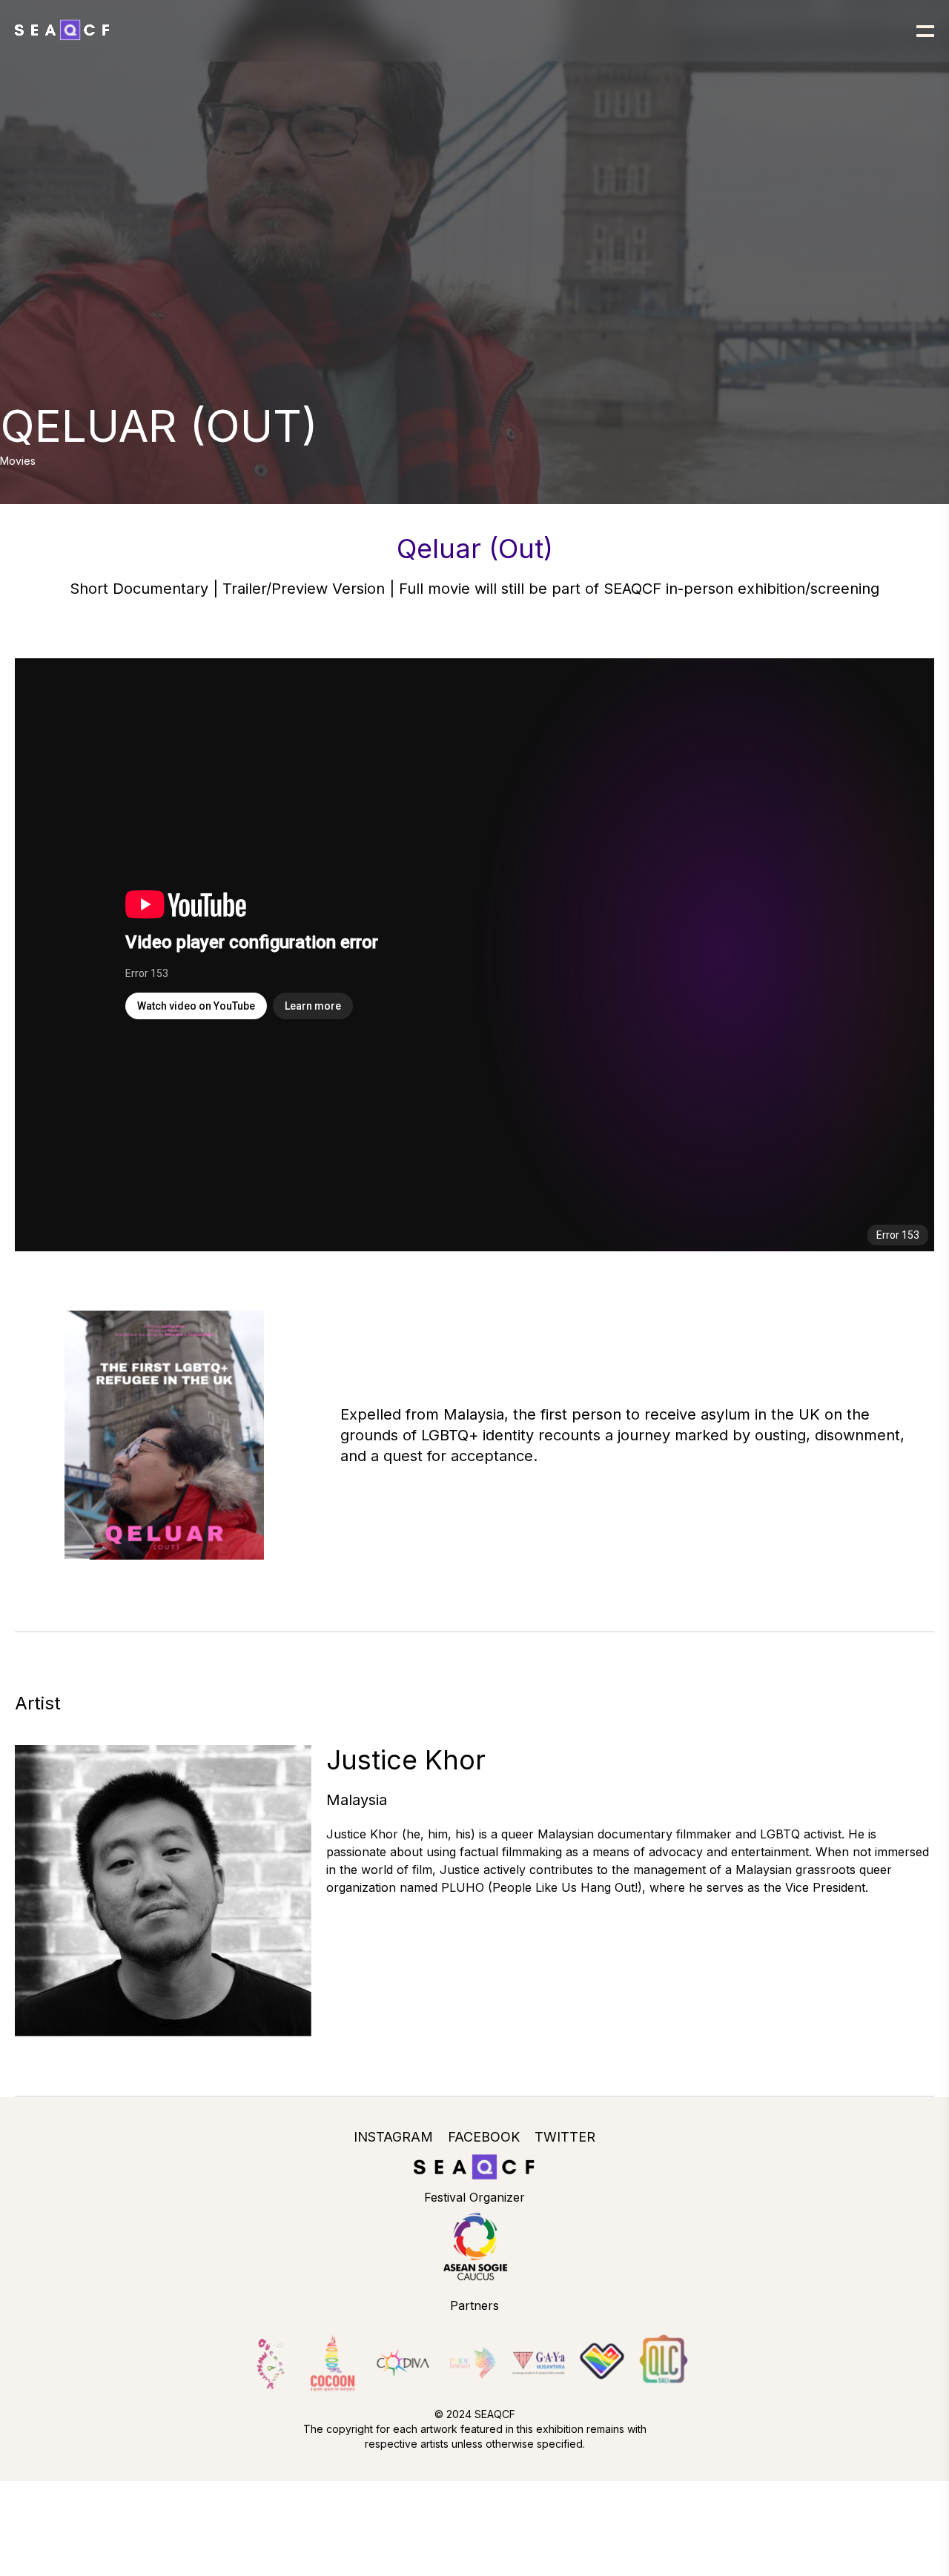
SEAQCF (495, 2414)
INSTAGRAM (393, 2137)
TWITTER (565, 2137)
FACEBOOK (484, 2137)
